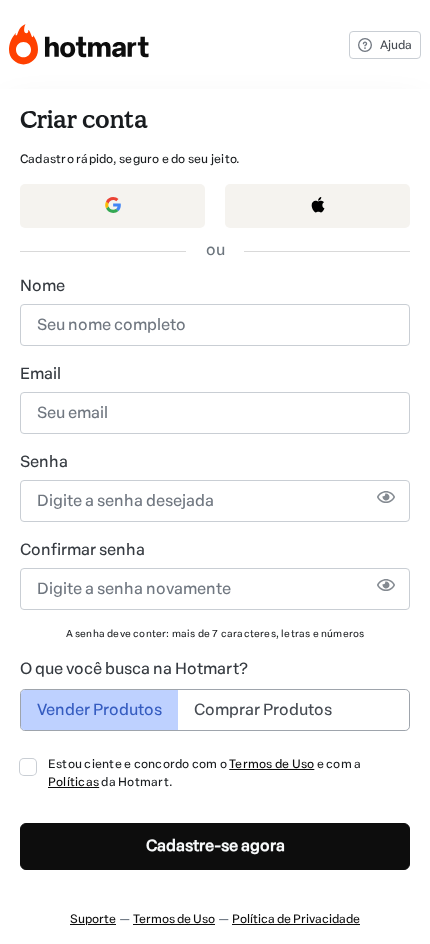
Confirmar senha (82, 549)
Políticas (73, 782)
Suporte (93, 919)
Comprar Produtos (263, 709)
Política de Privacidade (296, 919)
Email (40, 373)
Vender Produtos (99, 709)
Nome (42, 285)
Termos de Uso (271, 764)
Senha (44, 461)
